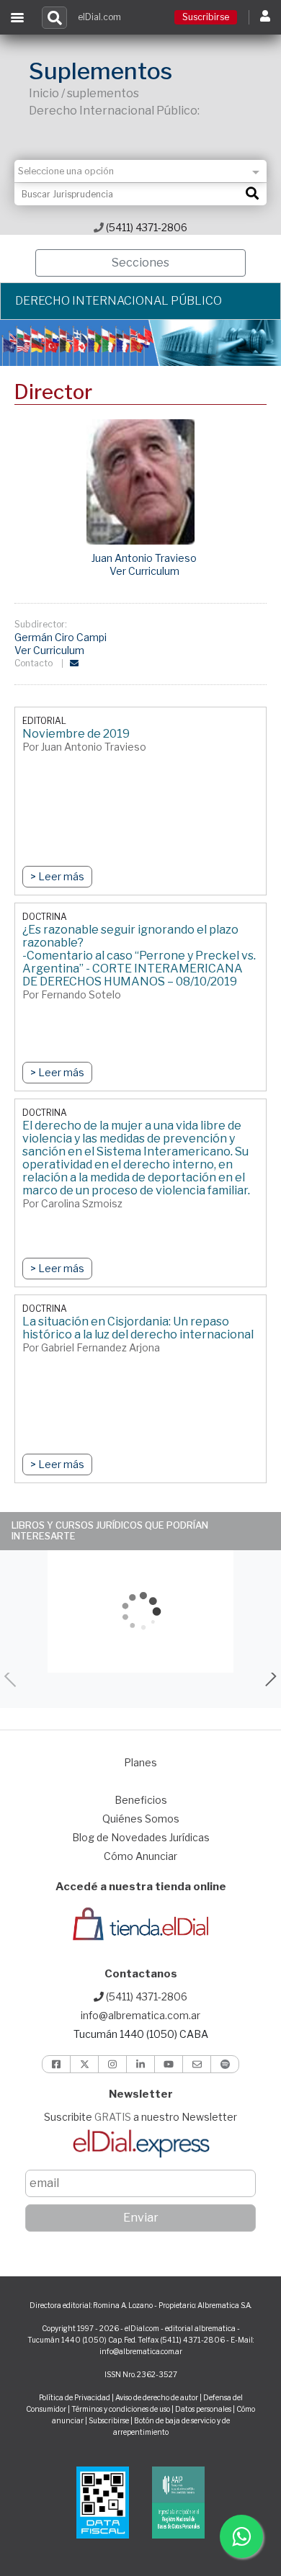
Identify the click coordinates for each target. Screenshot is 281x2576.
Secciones (140, 263)
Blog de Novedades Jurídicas (141, 1837)
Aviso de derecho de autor (157, 2397)
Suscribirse (206, 17)
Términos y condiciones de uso (121, 2409)
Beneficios (141, 1800)
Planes (140, 1762)
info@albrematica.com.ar (140, 2015)
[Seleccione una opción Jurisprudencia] (140, 171)
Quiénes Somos (141, 1819)
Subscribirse (110, 2420)
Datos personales (203, 2409)
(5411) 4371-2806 (146, 227)
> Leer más (57, 876)
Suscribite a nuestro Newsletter (140, 2117)
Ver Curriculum (144, 571)
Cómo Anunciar (140, 1856)
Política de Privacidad (75, 2397)
